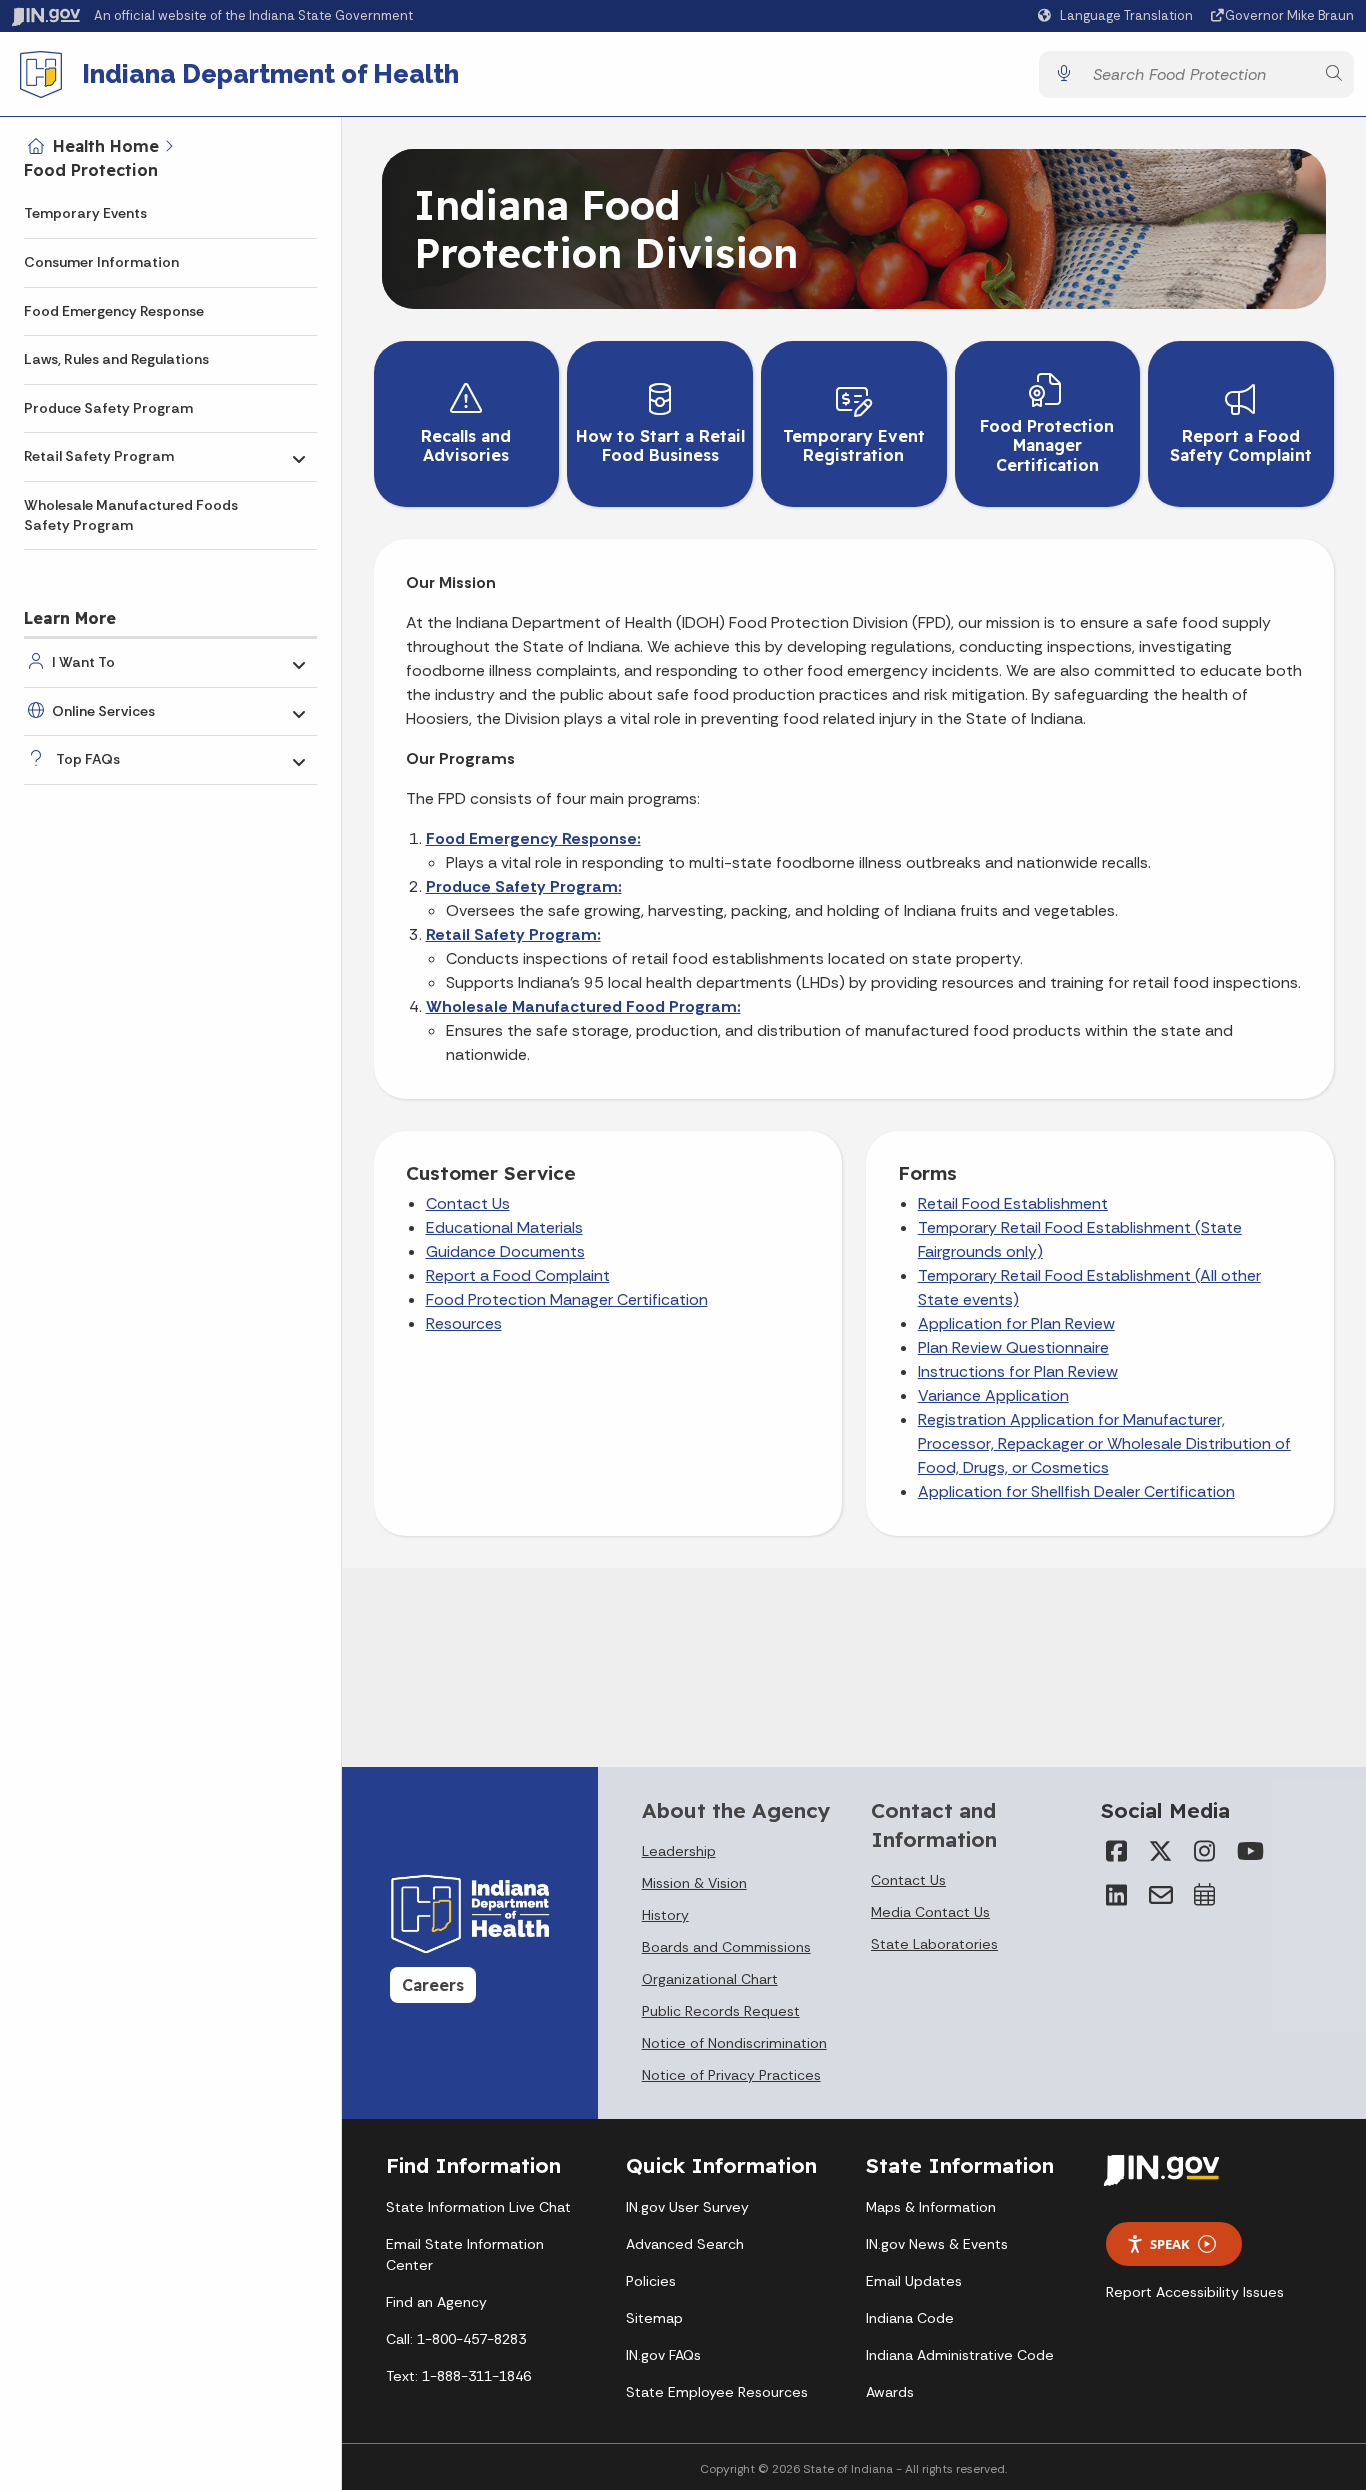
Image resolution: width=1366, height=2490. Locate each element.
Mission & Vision (694, 1883)
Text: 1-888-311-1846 (458, 2376)
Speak (1170, 2244)
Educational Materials (504, 1227)
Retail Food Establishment (1013, 1203)
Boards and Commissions (726, 1947)
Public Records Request (721, 2011)
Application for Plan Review (1016, 1323)
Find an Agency (436, 2302)
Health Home (106, 146)
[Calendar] (1205, 1895)
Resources (464, 1323)
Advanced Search (685, 2244)
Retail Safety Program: (513, 934)
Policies (651, 2281)
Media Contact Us (930, 1912)
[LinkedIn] (1117, 1895)
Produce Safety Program (108, 408)
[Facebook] (1117, 1851)
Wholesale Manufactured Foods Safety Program (131, 515)
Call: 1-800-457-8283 (456, 2339)
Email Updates (914, 2281)
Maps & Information (931, 2207)
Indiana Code (910, 2318)
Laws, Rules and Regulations (116, 359)
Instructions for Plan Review (1018, 1371)
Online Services (103, 711)
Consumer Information (101, 262)
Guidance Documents (505, 1251)
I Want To (83, 662)
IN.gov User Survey (687, 2207)
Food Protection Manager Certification (567, 1299)
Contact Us (468, 1203)
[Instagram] (1205, 1851)
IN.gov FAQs (663, 2355)
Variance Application (993, 1395)
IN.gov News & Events (937, 2244)
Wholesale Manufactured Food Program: (583, 1006)
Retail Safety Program (99, 456)
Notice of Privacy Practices (731, 2075)
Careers (433, 1985)
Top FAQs (88, 759)
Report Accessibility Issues (1195, 2292)
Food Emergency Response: (533, 838)
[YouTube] (1249, 1851)
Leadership (679, 1851)
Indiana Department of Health (270, 74)
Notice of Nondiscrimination (734, 2043)
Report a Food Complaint (518, 1275)
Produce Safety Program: (524, 886)
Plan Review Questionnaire (1013, 1347)
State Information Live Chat (478, 2207)
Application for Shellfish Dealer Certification (1076, 1491)
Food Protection (91, 170)
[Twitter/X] (1161, 1851)
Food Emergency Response (114, 311)
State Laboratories (934, 1944)
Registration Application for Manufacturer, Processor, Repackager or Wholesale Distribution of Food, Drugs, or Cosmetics (1104, 1443)
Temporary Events (85, 213)
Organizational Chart (710, 1979)
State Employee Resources (717, 2392)
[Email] (1161, 1895)
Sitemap (654, 2318)
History (665, 1915)
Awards (890, 2392)
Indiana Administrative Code (960, 2355)
